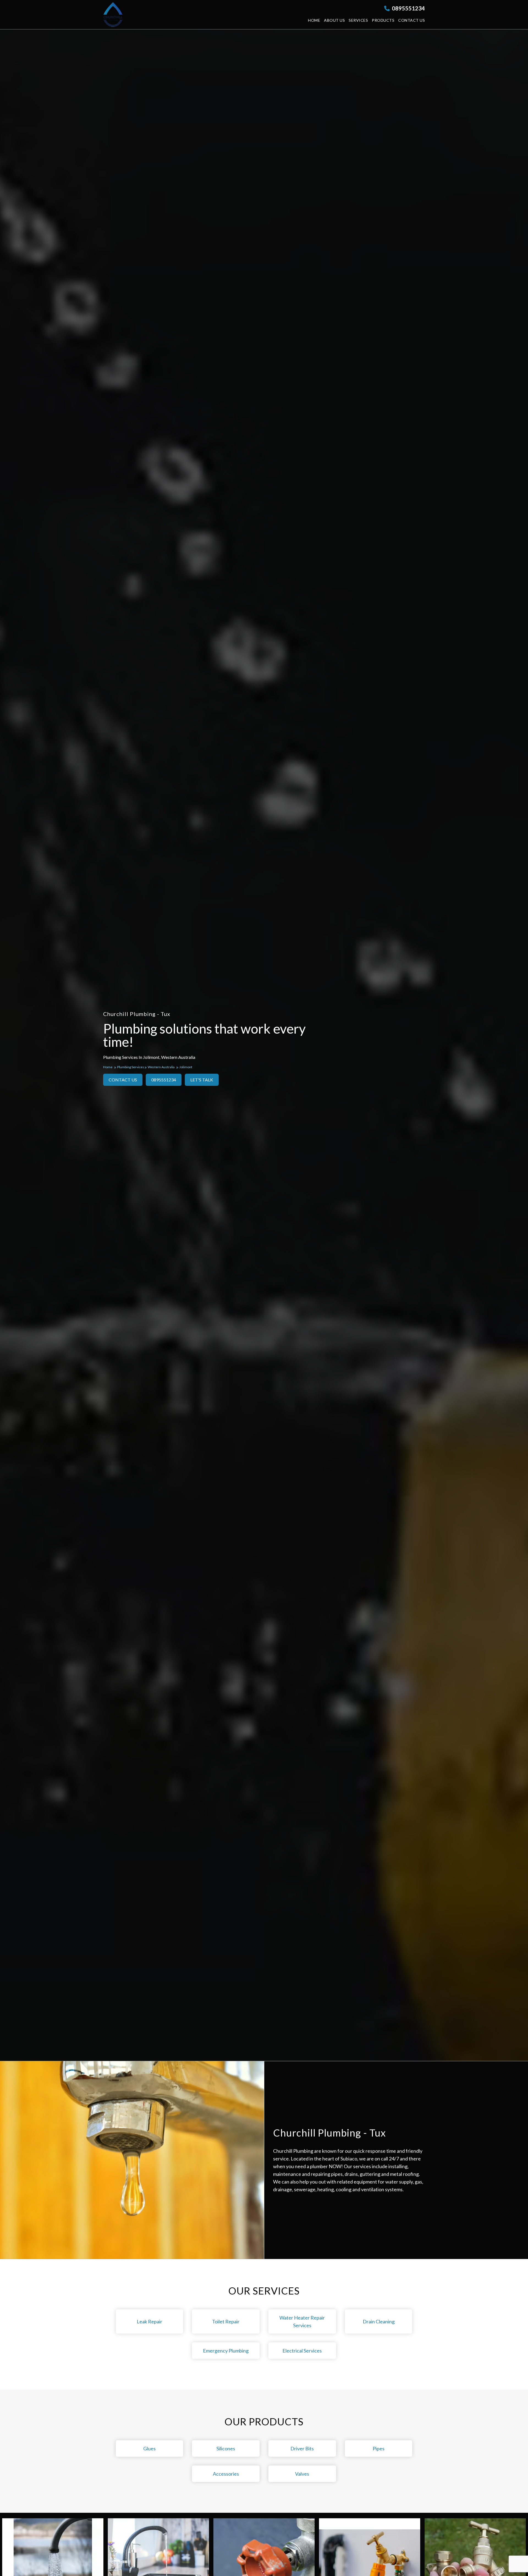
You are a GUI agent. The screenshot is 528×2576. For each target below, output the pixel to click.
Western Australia (161, 1067)
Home (314, 20)
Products (383, 20)
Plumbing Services (131, 1067)
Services (358, 20)
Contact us (412, 20)
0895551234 (408, 8)
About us (334, 20)
